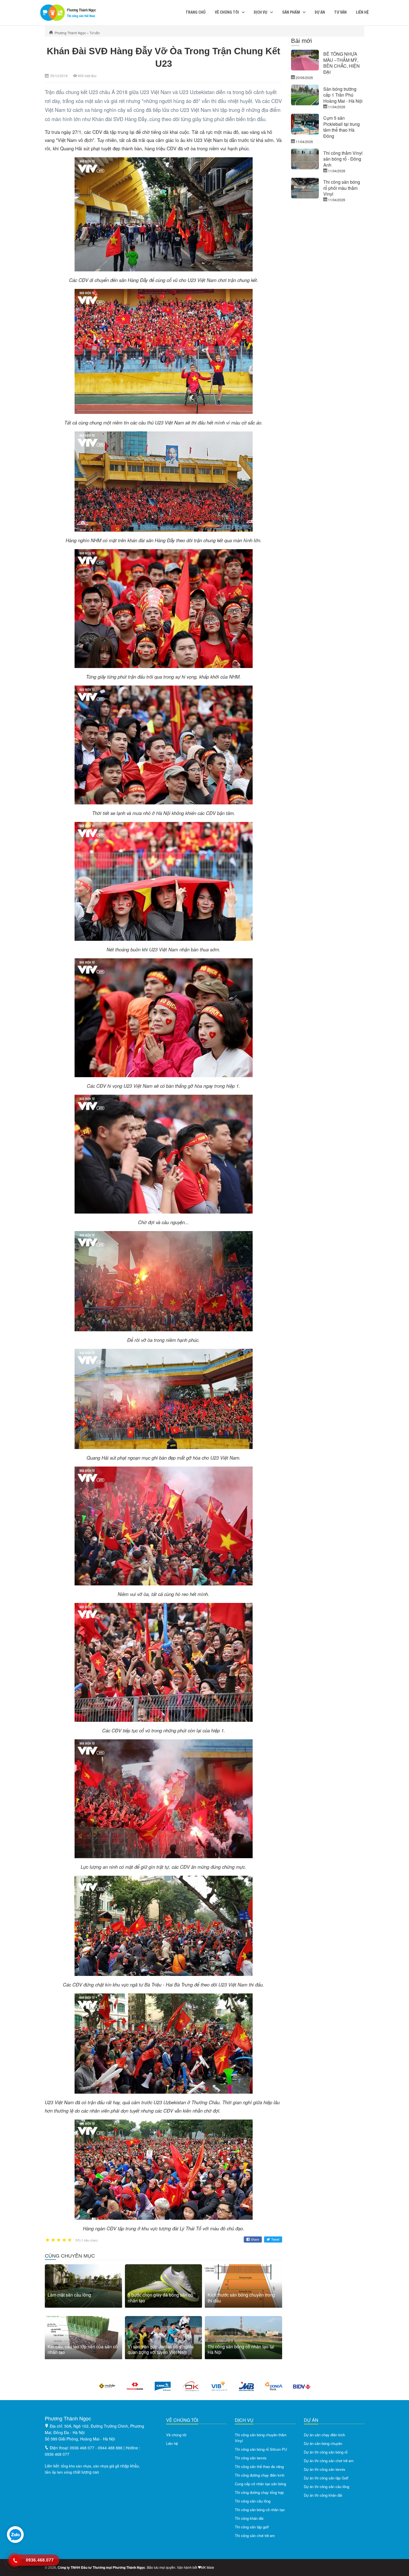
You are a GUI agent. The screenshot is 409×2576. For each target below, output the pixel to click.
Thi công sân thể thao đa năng (259, 2466)
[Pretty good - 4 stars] (64, 2240)
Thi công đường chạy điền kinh (260, 2475)
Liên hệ (362, 12)
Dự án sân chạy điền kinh (324, 2435)
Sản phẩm (291, 12)
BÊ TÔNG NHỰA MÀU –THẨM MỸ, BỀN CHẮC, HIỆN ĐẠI (342, 63)
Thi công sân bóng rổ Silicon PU (261, 2449)
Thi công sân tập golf (252, 2527)
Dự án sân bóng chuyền (323, 2443)
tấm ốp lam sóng (58, 2472)
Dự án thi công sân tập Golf (326, 2478)
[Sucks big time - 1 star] (48, 2240)
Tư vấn (340, 12)
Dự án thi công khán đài (323, 2495)
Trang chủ (196, 12)
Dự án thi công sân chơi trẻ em (329, 2461)
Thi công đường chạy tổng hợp (259, 2492)
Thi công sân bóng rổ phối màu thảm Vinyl (342, 188)
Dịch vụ (261, 12)
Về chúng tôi (227, 12)
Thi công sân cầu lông (253, 2501)
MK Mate (208, 2567)
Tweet (275, 2239)
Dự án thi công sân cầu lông (327, 2487)
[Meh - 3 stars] (59, 2240)
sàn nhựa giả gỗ (106, 2466)
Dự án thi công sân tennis (325, 2469)
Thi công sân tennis (251, 2458)
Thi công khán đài (249, 2518)
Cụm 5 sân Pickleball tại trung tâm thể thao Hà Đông (342, 127)
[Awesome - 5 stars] (70, 2240)
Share (255, 2239)
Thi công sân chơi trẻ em (255, 2536)
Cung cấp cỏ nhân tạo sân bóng (260, 2484)
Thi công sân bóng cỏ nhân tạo (260, 2510)
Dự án (320, 12)
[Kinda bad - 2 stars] (53, 2240)
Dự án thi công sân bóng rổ (326, 2452)
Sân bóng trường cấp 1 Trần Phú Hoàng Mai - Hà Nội (343, 95)
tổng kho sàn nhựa (76, 2466)
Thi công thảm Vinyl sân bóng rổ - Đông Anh (343, 159)
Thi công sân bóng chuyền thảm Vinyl (261, 2438)
